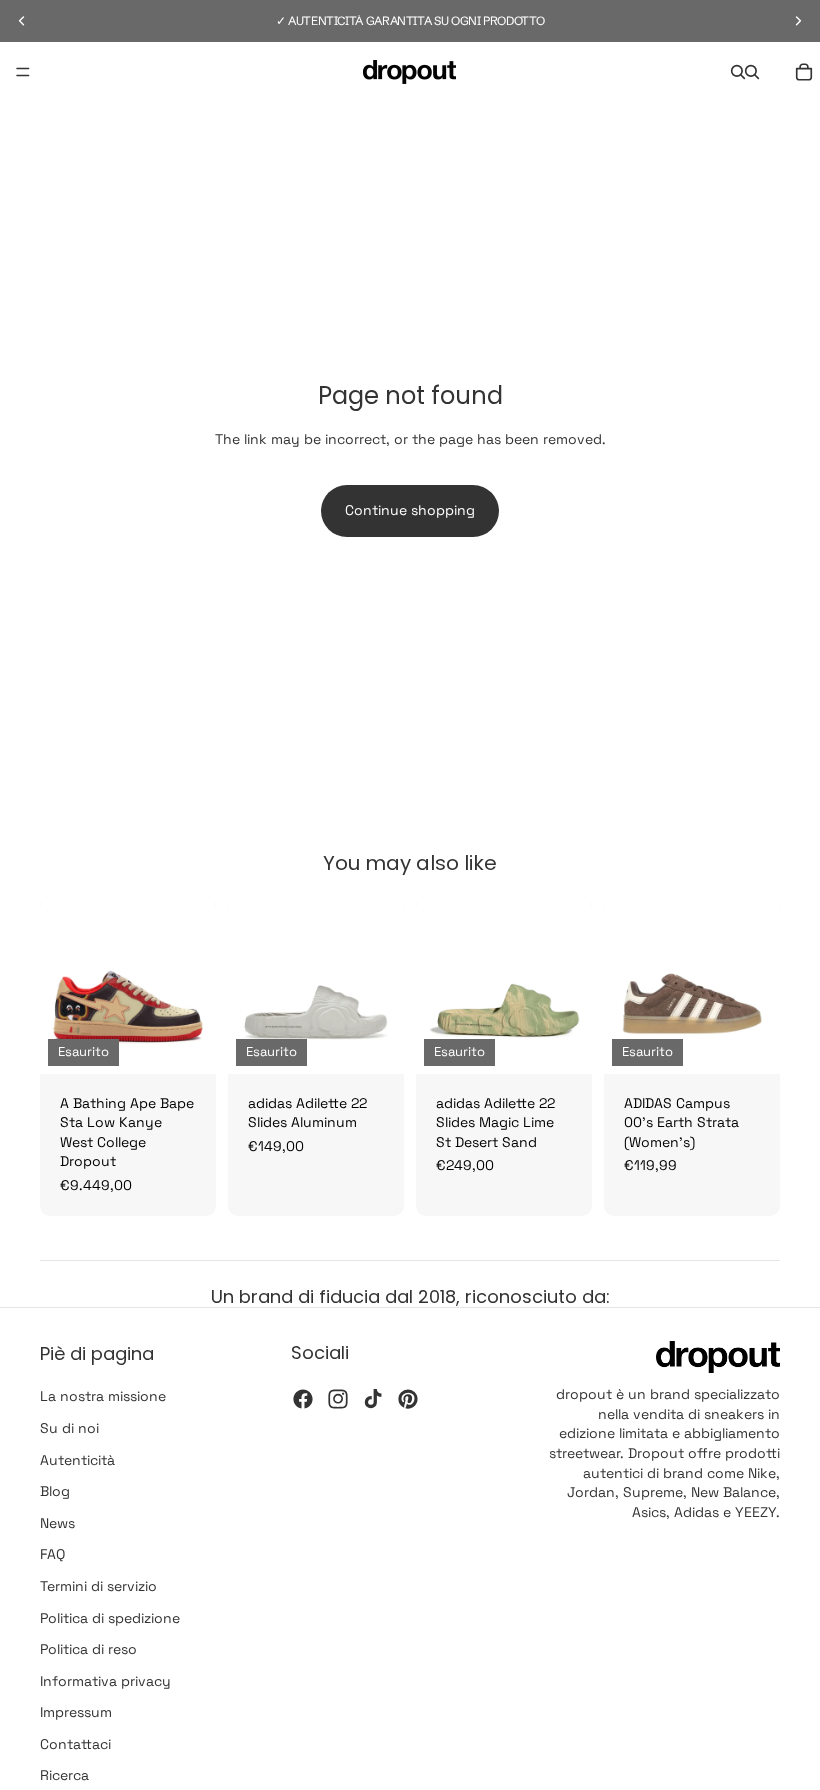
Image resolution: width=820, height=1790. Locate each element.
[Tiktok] (373, 1399)
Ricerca (64, 1776)
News (57, 1523)
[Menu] (23, 72)
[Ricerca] (738, 72)
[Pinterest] (408, 1399)
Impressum (76, 1712)
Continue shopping (410, 510)
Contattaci (75, 1744)
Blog (55, 1491)
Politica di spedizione (110, 1618)
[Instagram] (338, 1399)
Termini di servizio (98, 1586)
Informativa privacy (105, 1681)
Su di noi (69, 1428)
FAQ (52, 1554)
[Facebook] (303, 1399)
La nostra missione (103, 1397)
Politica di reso (88, 1649)
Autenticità (77, 1460)
